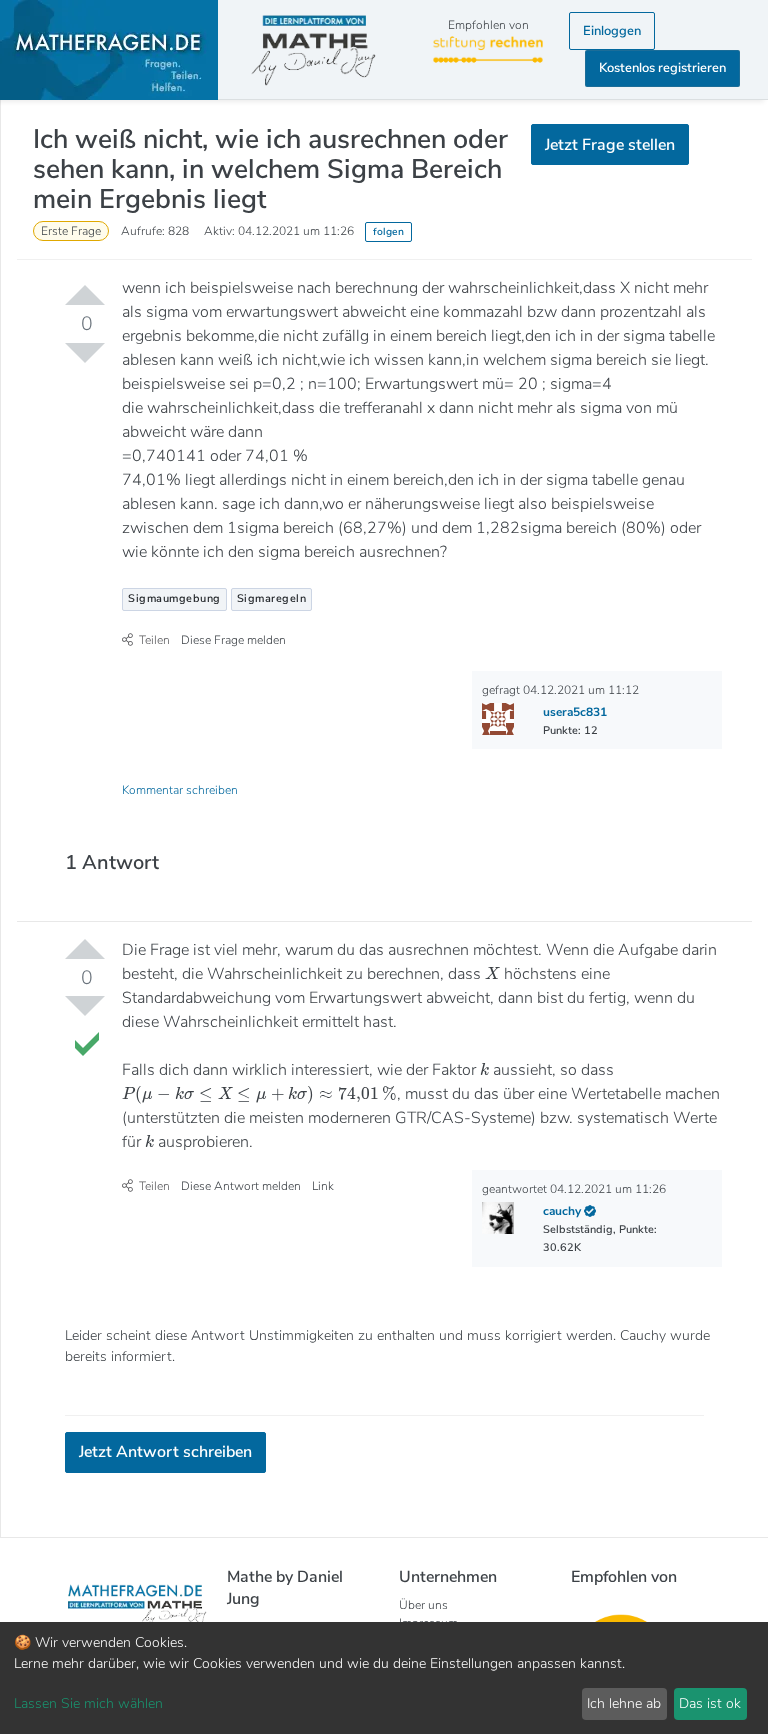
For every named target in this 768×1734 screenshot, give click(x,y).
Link (323, 1186)
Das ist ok (710, 1703)
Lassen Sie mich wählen (88, 1703)
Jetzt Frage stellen (610, 145)
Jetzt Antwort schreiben (165, 1452)
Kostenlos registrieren (662, 68)
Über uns (423, 1605)
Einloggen (612, 31)
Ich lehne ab (624, 1703)
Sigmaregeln (272, 598)
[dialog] (384, 1678)
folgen (388, 231)
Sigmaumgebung (174, 598)
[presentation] (492, 972)
